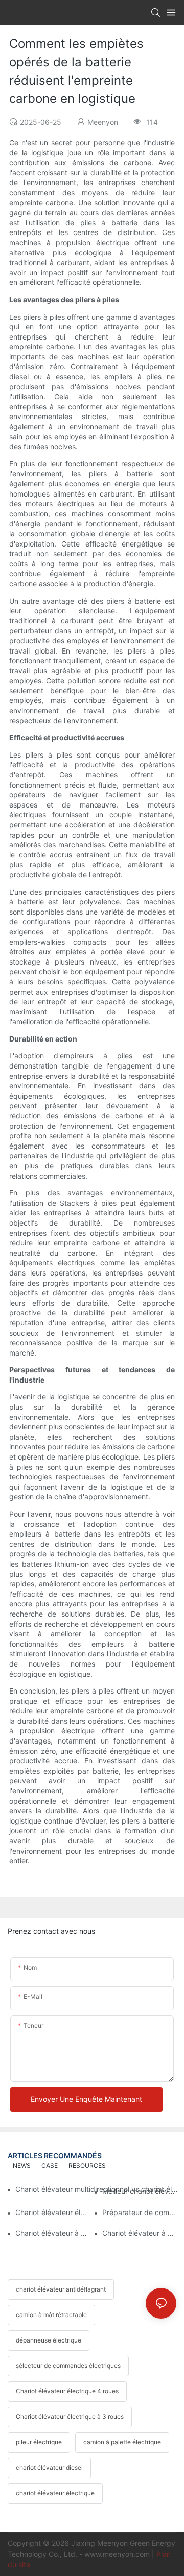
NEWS (22, 2165)
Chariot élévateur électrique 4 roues (67, 2391)
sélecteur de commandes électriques (68, 2366)
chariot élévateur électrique (55, 2493)
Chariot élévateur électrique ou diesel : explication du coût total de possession (52, 2212)
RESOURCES (87, 2165)
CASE (50, 2165)
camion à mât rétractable (51, 2315)
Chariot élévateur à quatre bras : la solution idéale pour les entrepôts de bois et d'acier (139, 2233)
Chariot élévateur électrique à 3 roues (70, 2417)
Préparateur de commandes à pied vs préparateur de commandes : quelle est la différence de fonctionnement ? (139, 2212)
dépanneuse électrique (49, 2340)
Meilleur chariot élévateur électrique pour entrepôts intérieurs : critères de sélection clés (139, 2191)
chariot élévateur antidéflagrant (61, 2289)
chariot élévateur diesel (49, 2468)
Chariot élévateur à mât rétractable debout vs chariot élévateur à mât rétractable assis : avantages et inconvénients (52, 2233)
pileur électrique (39, 2442)
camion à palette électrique (122, 2442)
